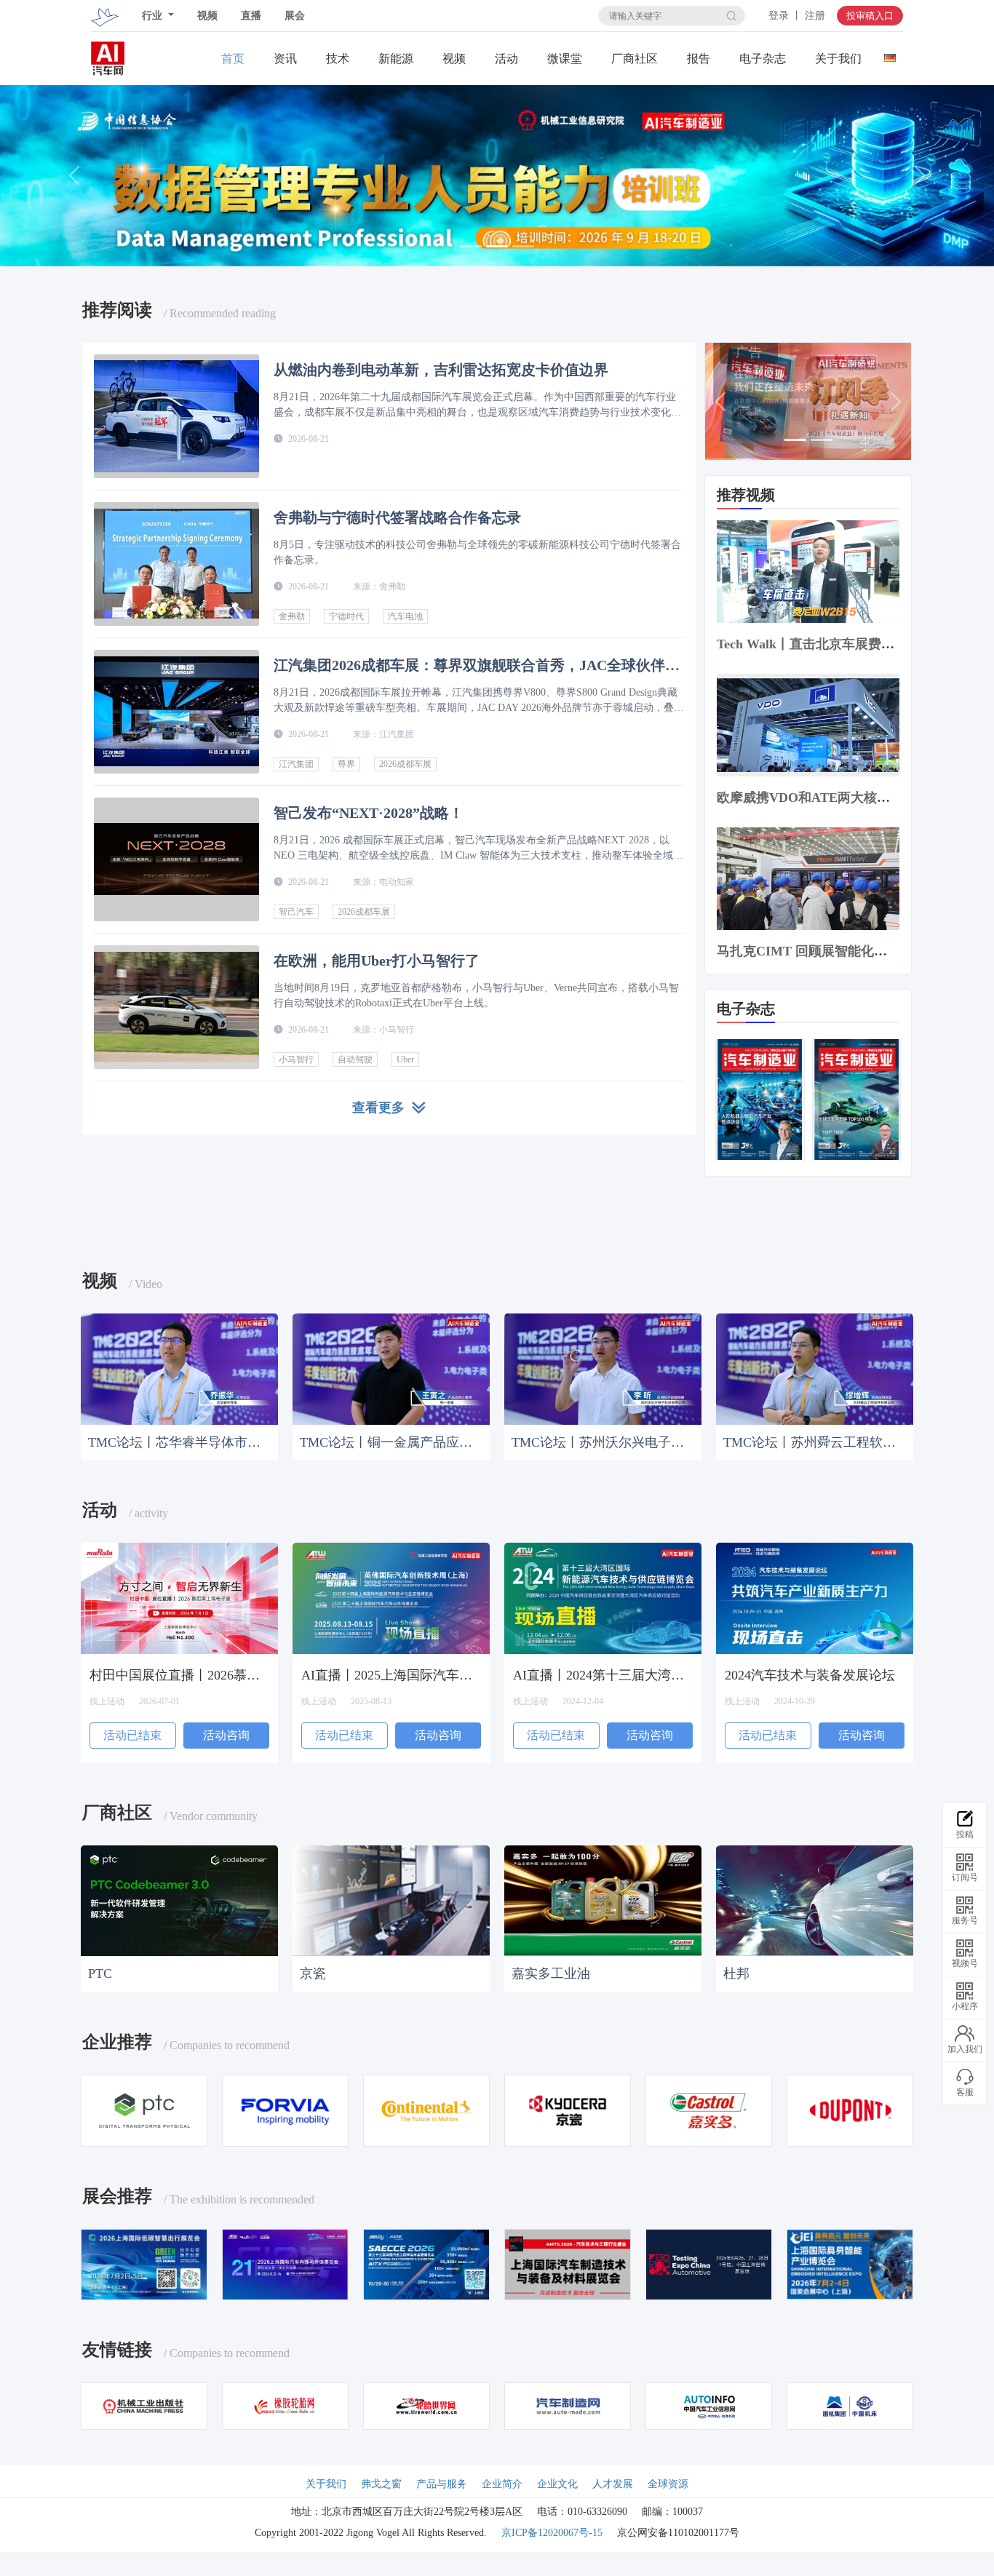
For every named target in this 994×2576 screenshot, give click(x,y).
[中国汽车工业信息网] (709, 2403)
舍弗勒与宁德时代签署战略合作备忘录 (397, 517)
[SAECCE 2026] (426, 2262)
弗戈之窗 (381, 2482)
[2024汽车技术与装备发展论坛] (815, 1597)
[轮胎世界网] (426, 2403)
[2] (808, 400)
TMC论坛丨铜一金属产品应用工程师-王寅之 (386, 1441)
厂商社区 (635, 59)
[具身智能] (850, 2262)
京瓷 (313, 1972)
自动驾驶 (355, 1060)
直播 (251, 16)
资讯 (285, 59)
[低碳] (285, 2262)
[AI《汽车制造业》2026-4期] (760, 1097)
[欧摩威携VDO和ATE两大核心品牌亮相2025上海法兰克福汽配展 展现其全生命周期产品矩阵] (808, 723)
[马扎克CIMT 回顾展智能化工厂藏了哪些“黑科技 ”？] (808, 876)
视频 (207, 16)
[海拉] (285, 2108)
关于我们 (838, 59)
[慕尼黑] (144, 2262)
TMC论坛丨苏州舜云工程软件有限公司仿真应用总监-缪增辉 (811, 1441)
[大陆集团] (426, 2108)
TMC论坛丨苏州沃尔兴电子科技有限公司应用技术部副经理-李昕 (599, 1441)
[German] (890, 54)
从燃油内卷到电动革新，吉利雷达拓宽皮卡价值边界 (441, 370)
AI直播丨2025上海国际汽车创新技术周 (387, 1674)
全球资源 (668, 2482)
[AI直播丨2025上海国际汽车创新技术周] (391, 1597)
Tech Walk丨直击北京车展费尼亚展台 (806, 650)
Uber (405, 1060)
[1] (497, 175)
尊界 (346, 764)
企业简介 (502, 2482)
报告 (699, 59)
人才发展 (613, 2482)
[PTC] (179, 1899)
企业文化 (557, 2482)
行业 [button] (154, 16)
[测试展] (709, 2262)
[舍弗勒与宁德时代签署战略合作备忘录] (176, 564)
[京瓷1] (568, 2108)
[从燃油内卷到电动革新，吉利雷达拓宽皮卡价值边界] (176, 416)
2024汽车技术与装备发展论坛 (810, 1674)
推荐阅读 (117, 311)
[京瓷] (391, 1899)
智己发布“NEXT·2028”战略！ (369, 813)
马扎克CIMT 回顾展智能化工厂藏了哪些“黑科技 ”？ (802, 957)
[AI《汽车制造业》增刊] (856, 1097)
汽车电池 (405, 616)
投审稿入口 (870, 16)
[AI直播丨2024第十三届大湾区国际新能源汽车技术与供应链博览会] (603, 1597)
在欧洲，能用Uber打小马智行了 (377, 961)
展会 (295, 16)
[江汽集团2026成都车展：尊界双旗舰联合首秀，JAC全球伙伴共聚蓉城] (176, 712)
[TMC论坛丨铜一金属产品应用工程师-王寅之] (391, 1366)
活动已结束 (132, 1733)
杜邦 (736, 1972)
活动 (506, 59)
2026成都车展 (405, 764)
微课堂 (565, 59)
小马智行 (296, 1060)
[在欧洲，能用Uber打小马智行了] (176, 1007)
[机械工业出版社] (144, 2403)
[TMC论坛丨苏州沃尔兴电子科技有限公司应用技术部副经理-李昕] (603, 1366)
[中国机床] (850, 2403)
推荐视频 (746, 494)
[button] (75, 176)
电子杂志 (763, 59)
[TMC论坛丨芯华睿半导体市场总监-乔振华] (179, 1366)
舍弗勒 (292, 616)
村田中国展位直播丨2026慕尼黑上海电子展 (175, 1674)
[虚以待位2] (568, 2262)
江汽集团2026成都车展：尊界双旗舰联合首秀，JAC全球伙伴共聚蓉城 (477, 665)
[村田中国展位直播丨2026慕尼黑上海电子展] (179, 1597)
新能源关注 (396, 59)
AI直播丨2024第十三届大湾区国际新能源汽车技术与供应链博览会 (599, 1674)
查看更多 (382, 1108)
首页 (233, 59)
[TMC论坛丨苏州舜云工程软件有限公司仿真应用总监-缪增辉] (815, 1366)
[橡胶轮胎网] (285, 2403)
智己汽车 (296, 912)
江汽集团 (296, 764)
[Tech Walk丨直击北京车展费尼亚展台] (808, 569)
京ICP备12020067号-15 (552, 2531)
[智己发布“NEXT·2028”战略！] (176, 859)
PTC (100, 1972)
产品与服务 (442, 2482)
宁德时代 (346, 616)
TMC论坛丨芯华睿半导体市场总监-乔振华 (174, 1441)
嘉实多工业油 (551, 1972)
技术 (338, 59)
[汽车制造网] (568, 2403)
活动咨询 (226, 1733)
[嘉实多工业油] (603, 1899)
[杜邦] (815, 1899)
